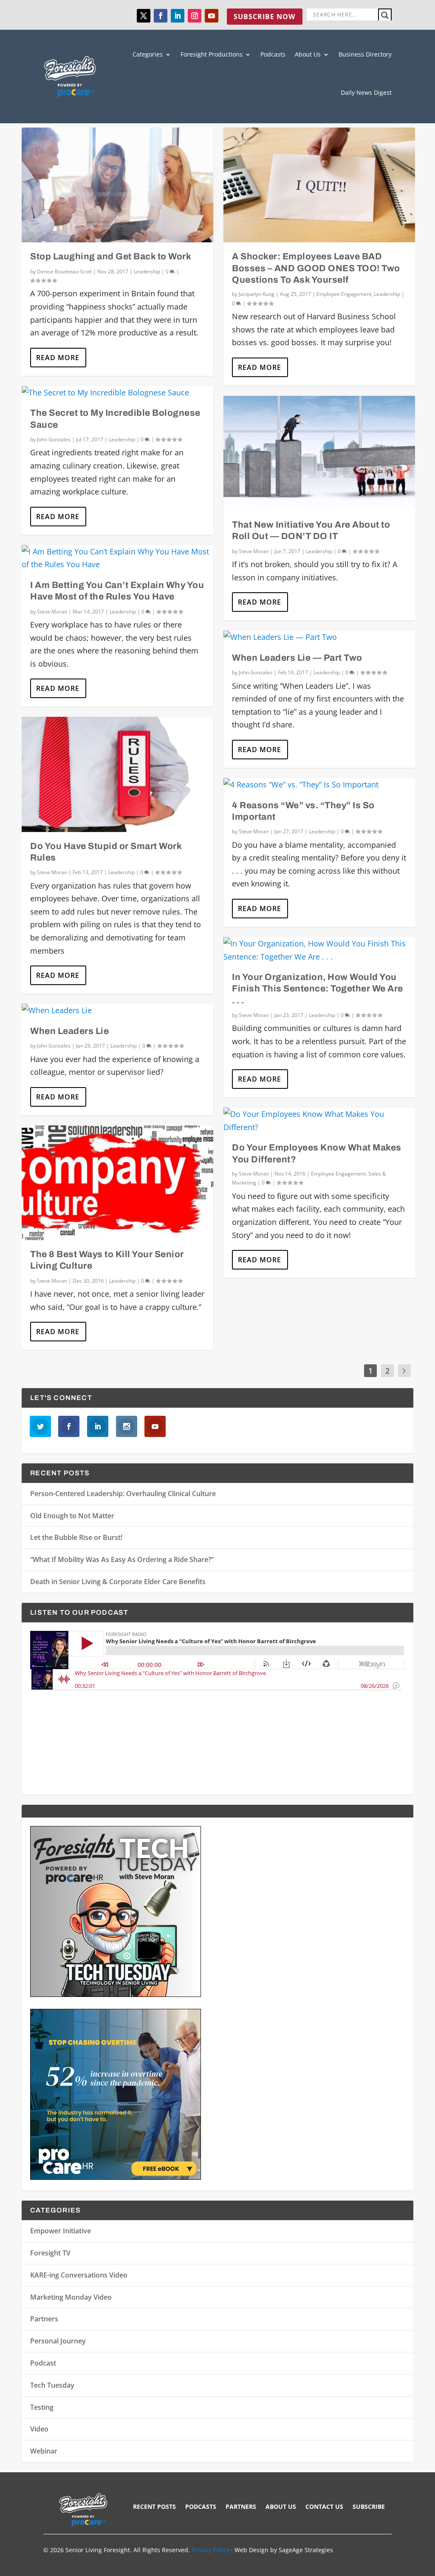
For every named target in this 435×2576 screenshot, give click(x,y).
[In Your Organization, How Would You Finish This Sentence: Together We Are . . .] (319, 950)
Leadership (147, 271)
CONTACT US (324, 2507)
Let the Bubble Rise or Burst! (76, 1537)
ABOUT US (281, 2507)
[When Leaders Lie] (117, 1010)
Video (39, 2429)
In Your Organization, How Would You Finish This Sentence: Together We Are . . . (318, 989)
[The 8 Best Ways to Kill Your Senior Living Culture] (117, 1183)
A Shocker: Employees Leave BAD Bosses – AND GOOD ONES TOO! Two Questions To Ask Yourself (316, 268)
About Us (308, 54)
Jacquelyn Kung (257, 294)
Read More (58, 358)
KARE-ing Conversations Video (79, 2275)
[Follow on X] (144, 16)
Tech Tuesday (52, 2385)
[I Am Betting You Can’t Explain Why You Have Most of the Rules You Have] (117, 558)
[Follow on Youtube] (212, 16)
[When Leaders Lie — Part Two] (319, 637)
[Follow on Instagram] (195, 16)
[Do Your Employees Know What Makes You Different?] (319, 1120)
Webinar (44, 2451)
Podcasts (273, 54)
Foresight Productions (212, 54)
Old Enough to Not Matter (72, 1516)
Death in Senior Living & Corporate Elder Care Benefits (118, 1582)
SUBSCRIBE (369, 2507)
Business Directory (365, 54)
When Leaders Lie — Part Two (297, 658)
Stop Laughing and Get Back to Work (111, 256)
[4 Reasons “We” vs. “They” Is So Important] (319, 785)
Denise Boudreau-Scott (64, 271)
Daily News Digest (366, 92)
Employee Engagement (344, 294)
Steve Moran (52, 612)
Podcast (43, 2363)
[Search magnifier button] (385, 15)
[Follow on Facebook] (161, 16)
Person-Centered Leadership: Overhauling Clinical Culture (123, 1494)
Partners (44, 2319)
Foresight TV (50, 2253)
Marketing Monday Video (71, 2297)
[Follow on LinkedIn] (178, 16)
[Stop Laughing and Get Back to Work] (117, 185)
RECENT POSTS (154, 2507)
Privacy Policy (210, 2550)
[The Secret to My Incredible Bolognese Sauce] (117, 393)
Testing (42, 2407)
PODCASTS (201, 2507)
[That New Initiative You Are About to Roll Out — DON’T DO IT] (319, 453)
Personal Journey (58, 2341)
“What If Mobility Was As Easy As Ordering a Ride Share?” (122, 1559)
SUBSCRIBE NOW (264, 17)
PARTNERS (241, 2507)
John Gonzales (54, 439)
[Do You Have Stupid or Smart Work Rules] (117, 774)
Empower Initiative (61, 2231)
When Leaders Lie (69, 1031)
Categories (148, 54)
